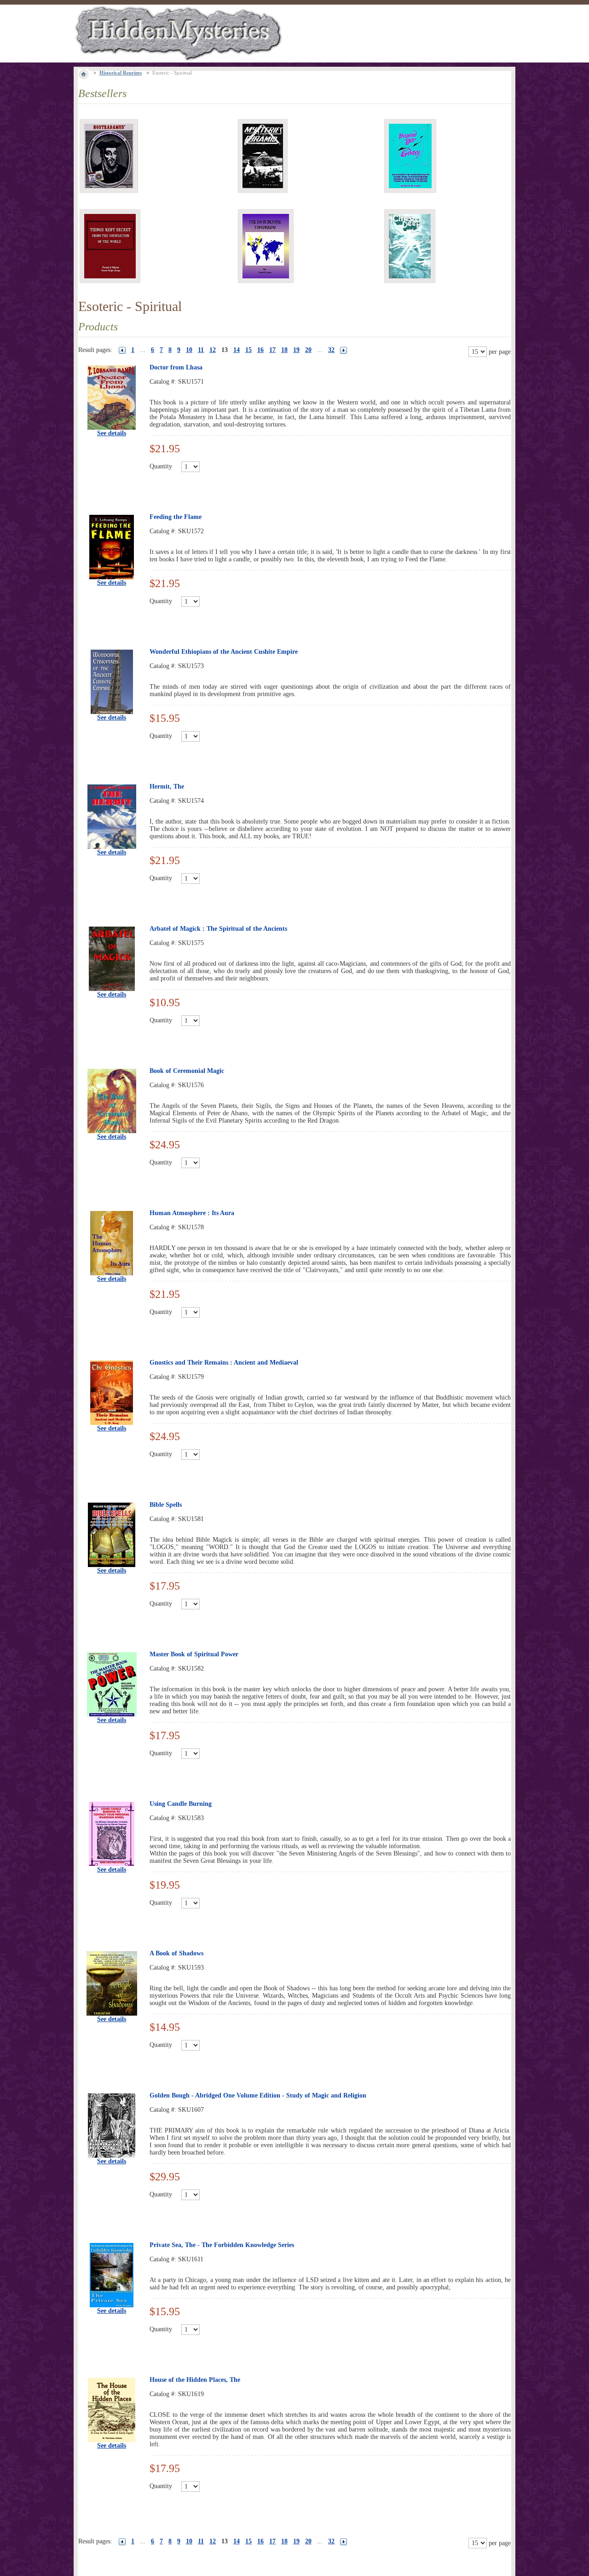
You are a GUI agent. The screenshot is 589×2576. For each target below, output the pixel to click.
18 (284, 350)
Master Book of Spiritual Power (194, 1654)
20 (308, 350)
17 (272, 350)
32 (331, 350)
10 (189, 350)
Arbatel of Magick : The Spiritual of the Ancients (218, 929)
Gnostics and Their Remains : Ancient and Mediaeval (224, 1363)
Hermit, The (167, 787)
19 (296, 350)
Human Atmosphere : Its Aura (192, 1213)
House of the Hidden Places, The (195, 2380)
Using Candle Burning (181, 1804)
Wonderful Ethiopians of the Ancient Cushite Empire (224, 652)
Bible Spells (166, 1505)
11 (201, 350)
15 (248, 350)
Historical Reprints (121, 73)
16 (260, 350)
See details (112, 433)
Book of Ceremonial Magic (187, 1071)
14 (237, 350)
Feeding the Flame (176, 517)
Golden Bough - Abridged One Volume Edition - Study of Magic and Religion (258, 2095)
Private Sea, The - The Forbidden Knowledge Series (222, 2245)
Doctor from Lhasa (176, 367)
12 (213, 350)
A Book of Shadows (176, 1953)
